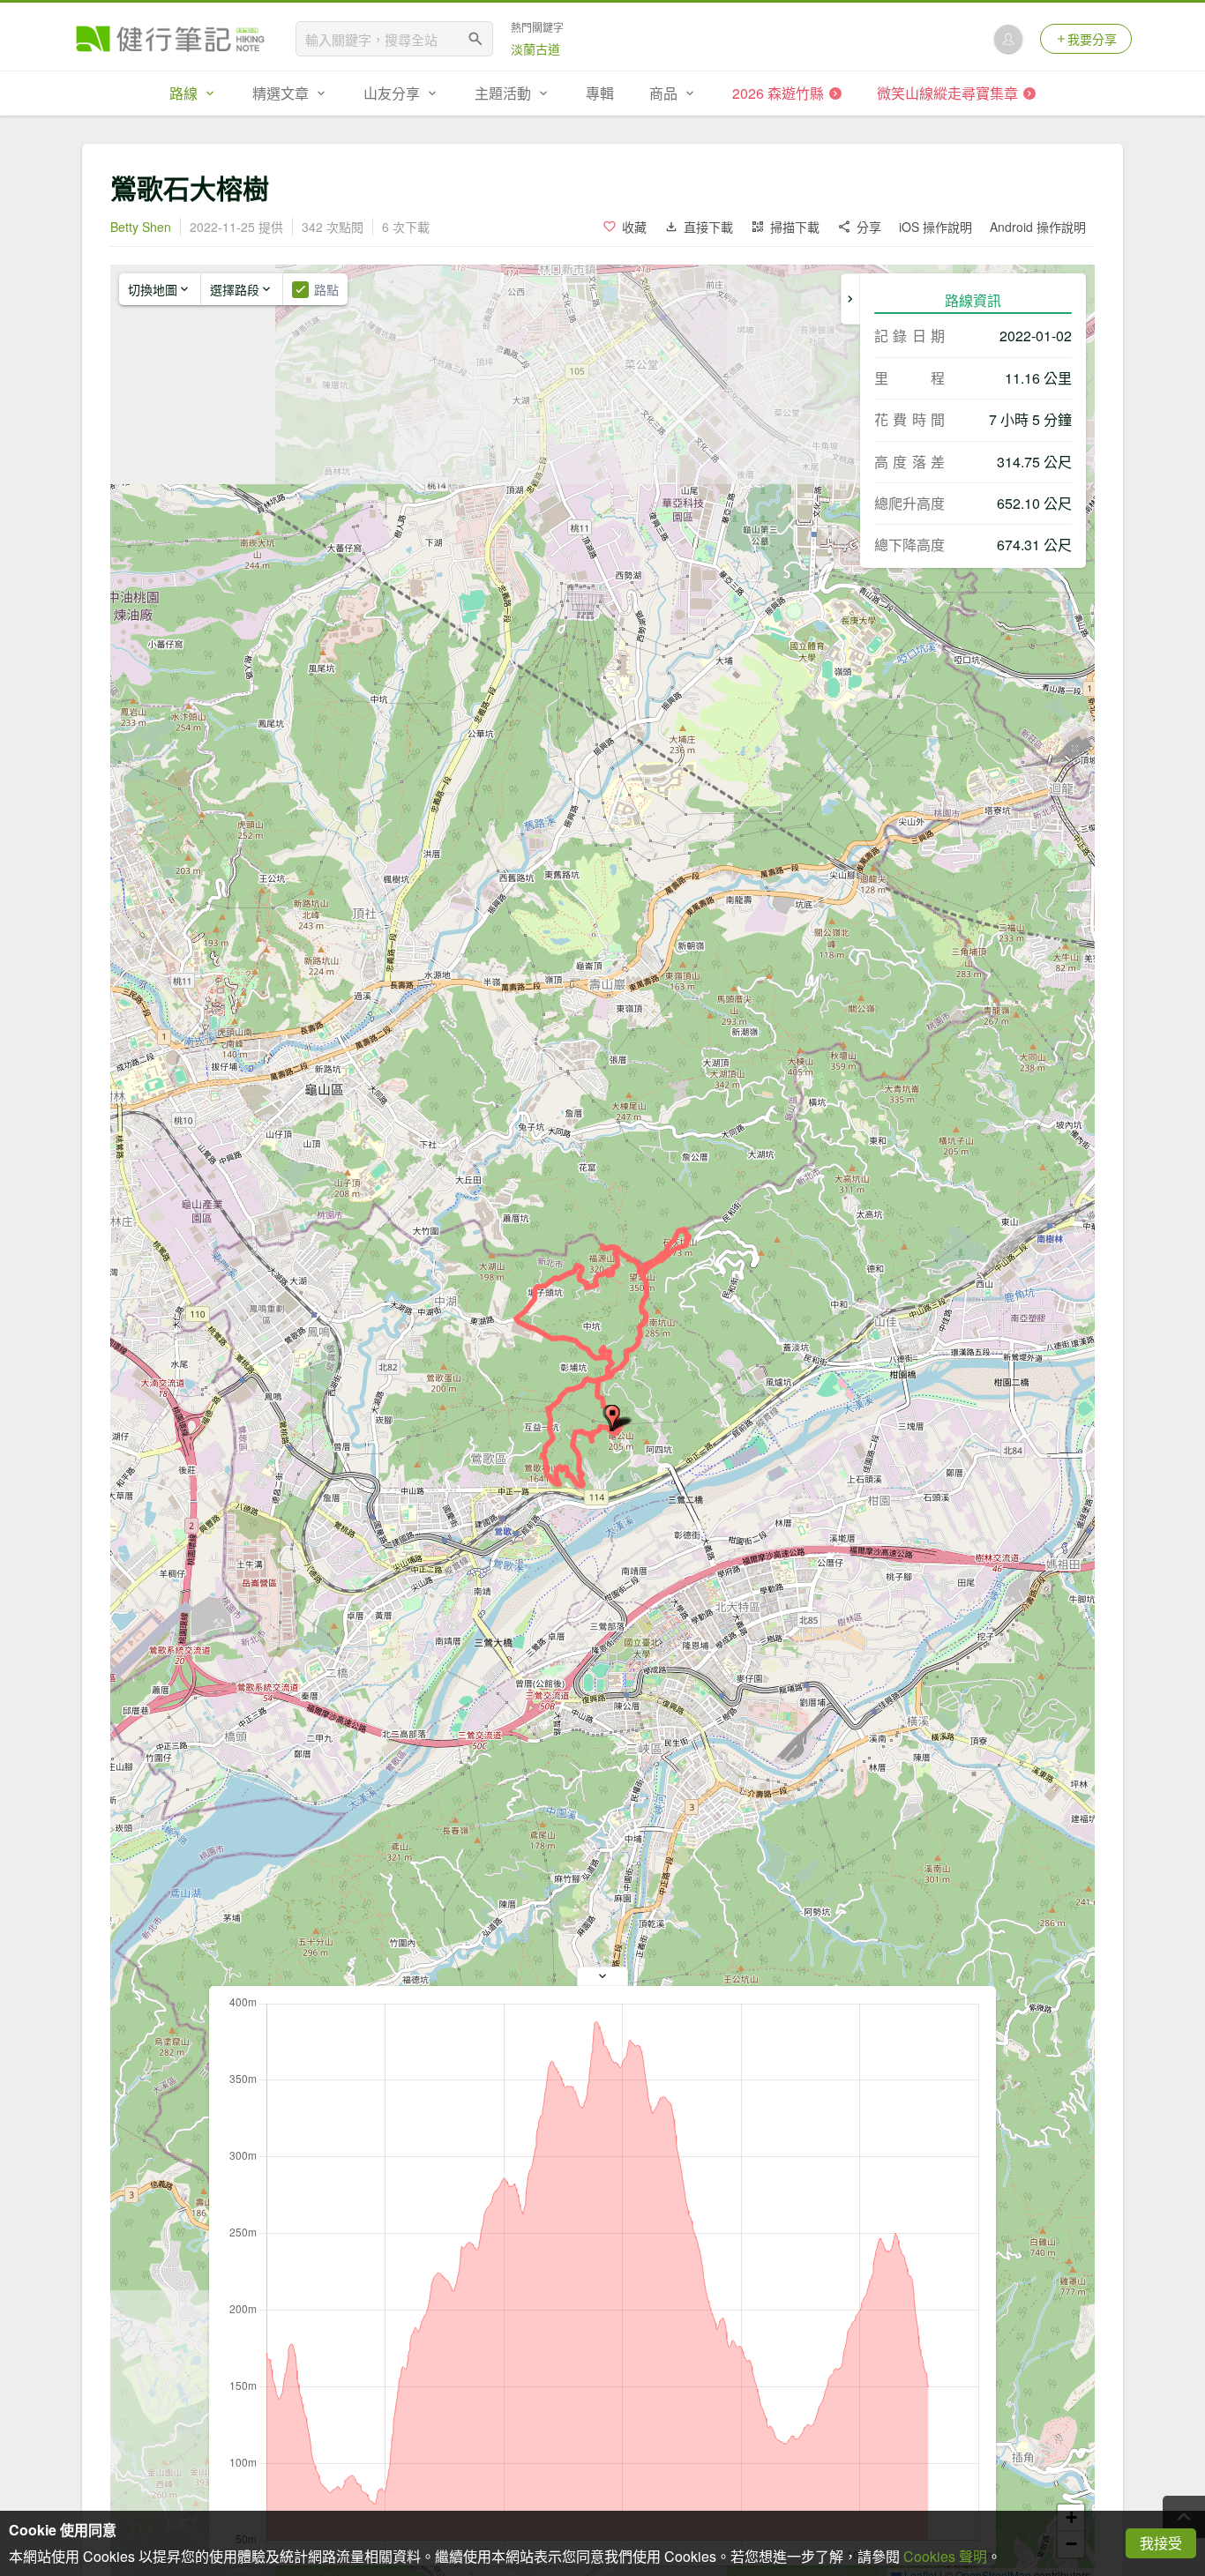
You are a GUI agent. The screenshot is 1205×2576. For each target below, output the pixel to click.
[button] (612, 1418)
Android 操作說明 (1038, 227)
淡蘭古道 (535, 49)
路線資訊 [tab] (973, 300)
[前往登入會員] (1008, 39)
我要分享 (1092, 39)
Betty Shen (141, 227)
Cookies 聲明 (945, 2556)
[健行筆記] (170, 39)
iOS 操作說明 (936, 227)
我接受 (1161, 2543)
